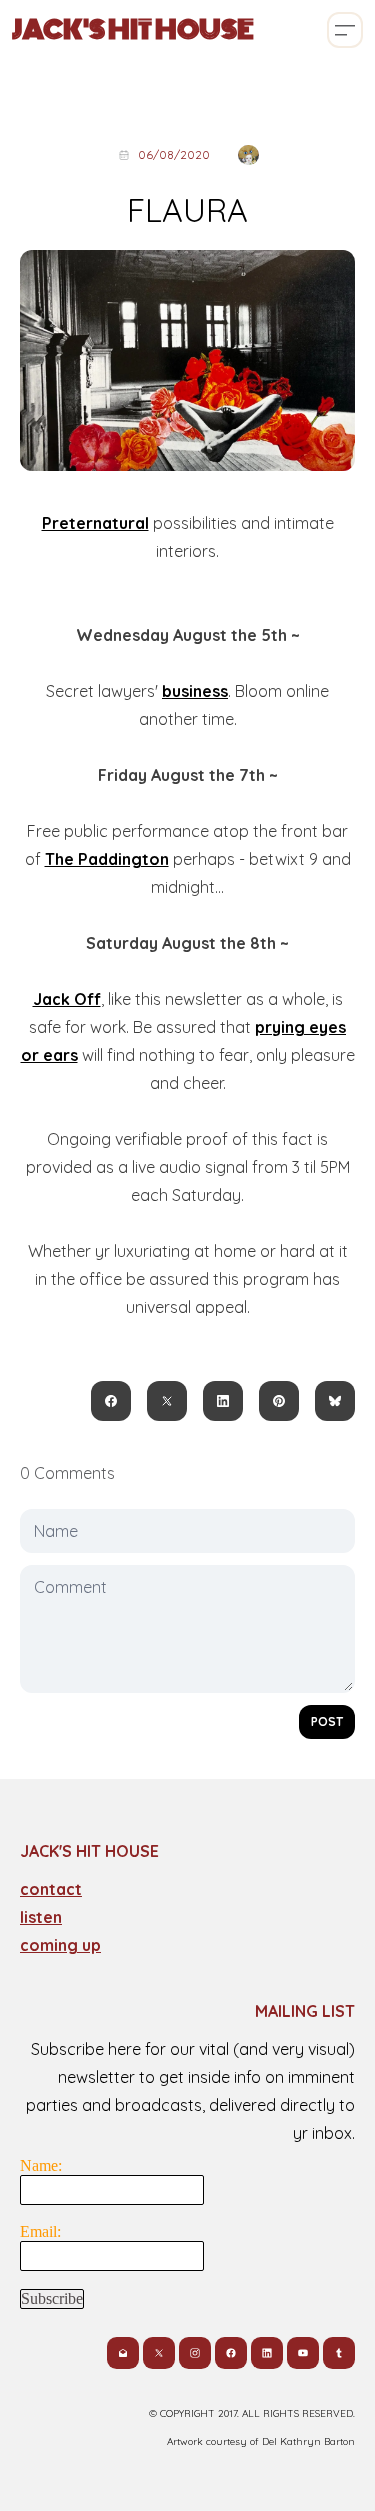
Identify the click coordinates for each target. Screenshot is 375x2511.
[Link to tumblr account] (339, 2353)
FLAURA (187, 210)
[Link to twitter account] (159, 2353)
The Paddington (107, 859)
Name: (41, 2165)
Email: (40, 2231)
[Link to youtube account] (303, 2353)
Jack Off (67, 999)
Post (327, 1721)
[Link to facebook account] (231, 2353)
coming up (60, 1945)
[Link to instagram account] (195, 2353)
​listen (41, 1917)
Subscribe (52, 2298)
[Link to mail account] (123, 2353)
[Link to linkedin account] (267, 2353)
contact (51, 1889)
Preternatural (95, 523)
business (195, 691)
